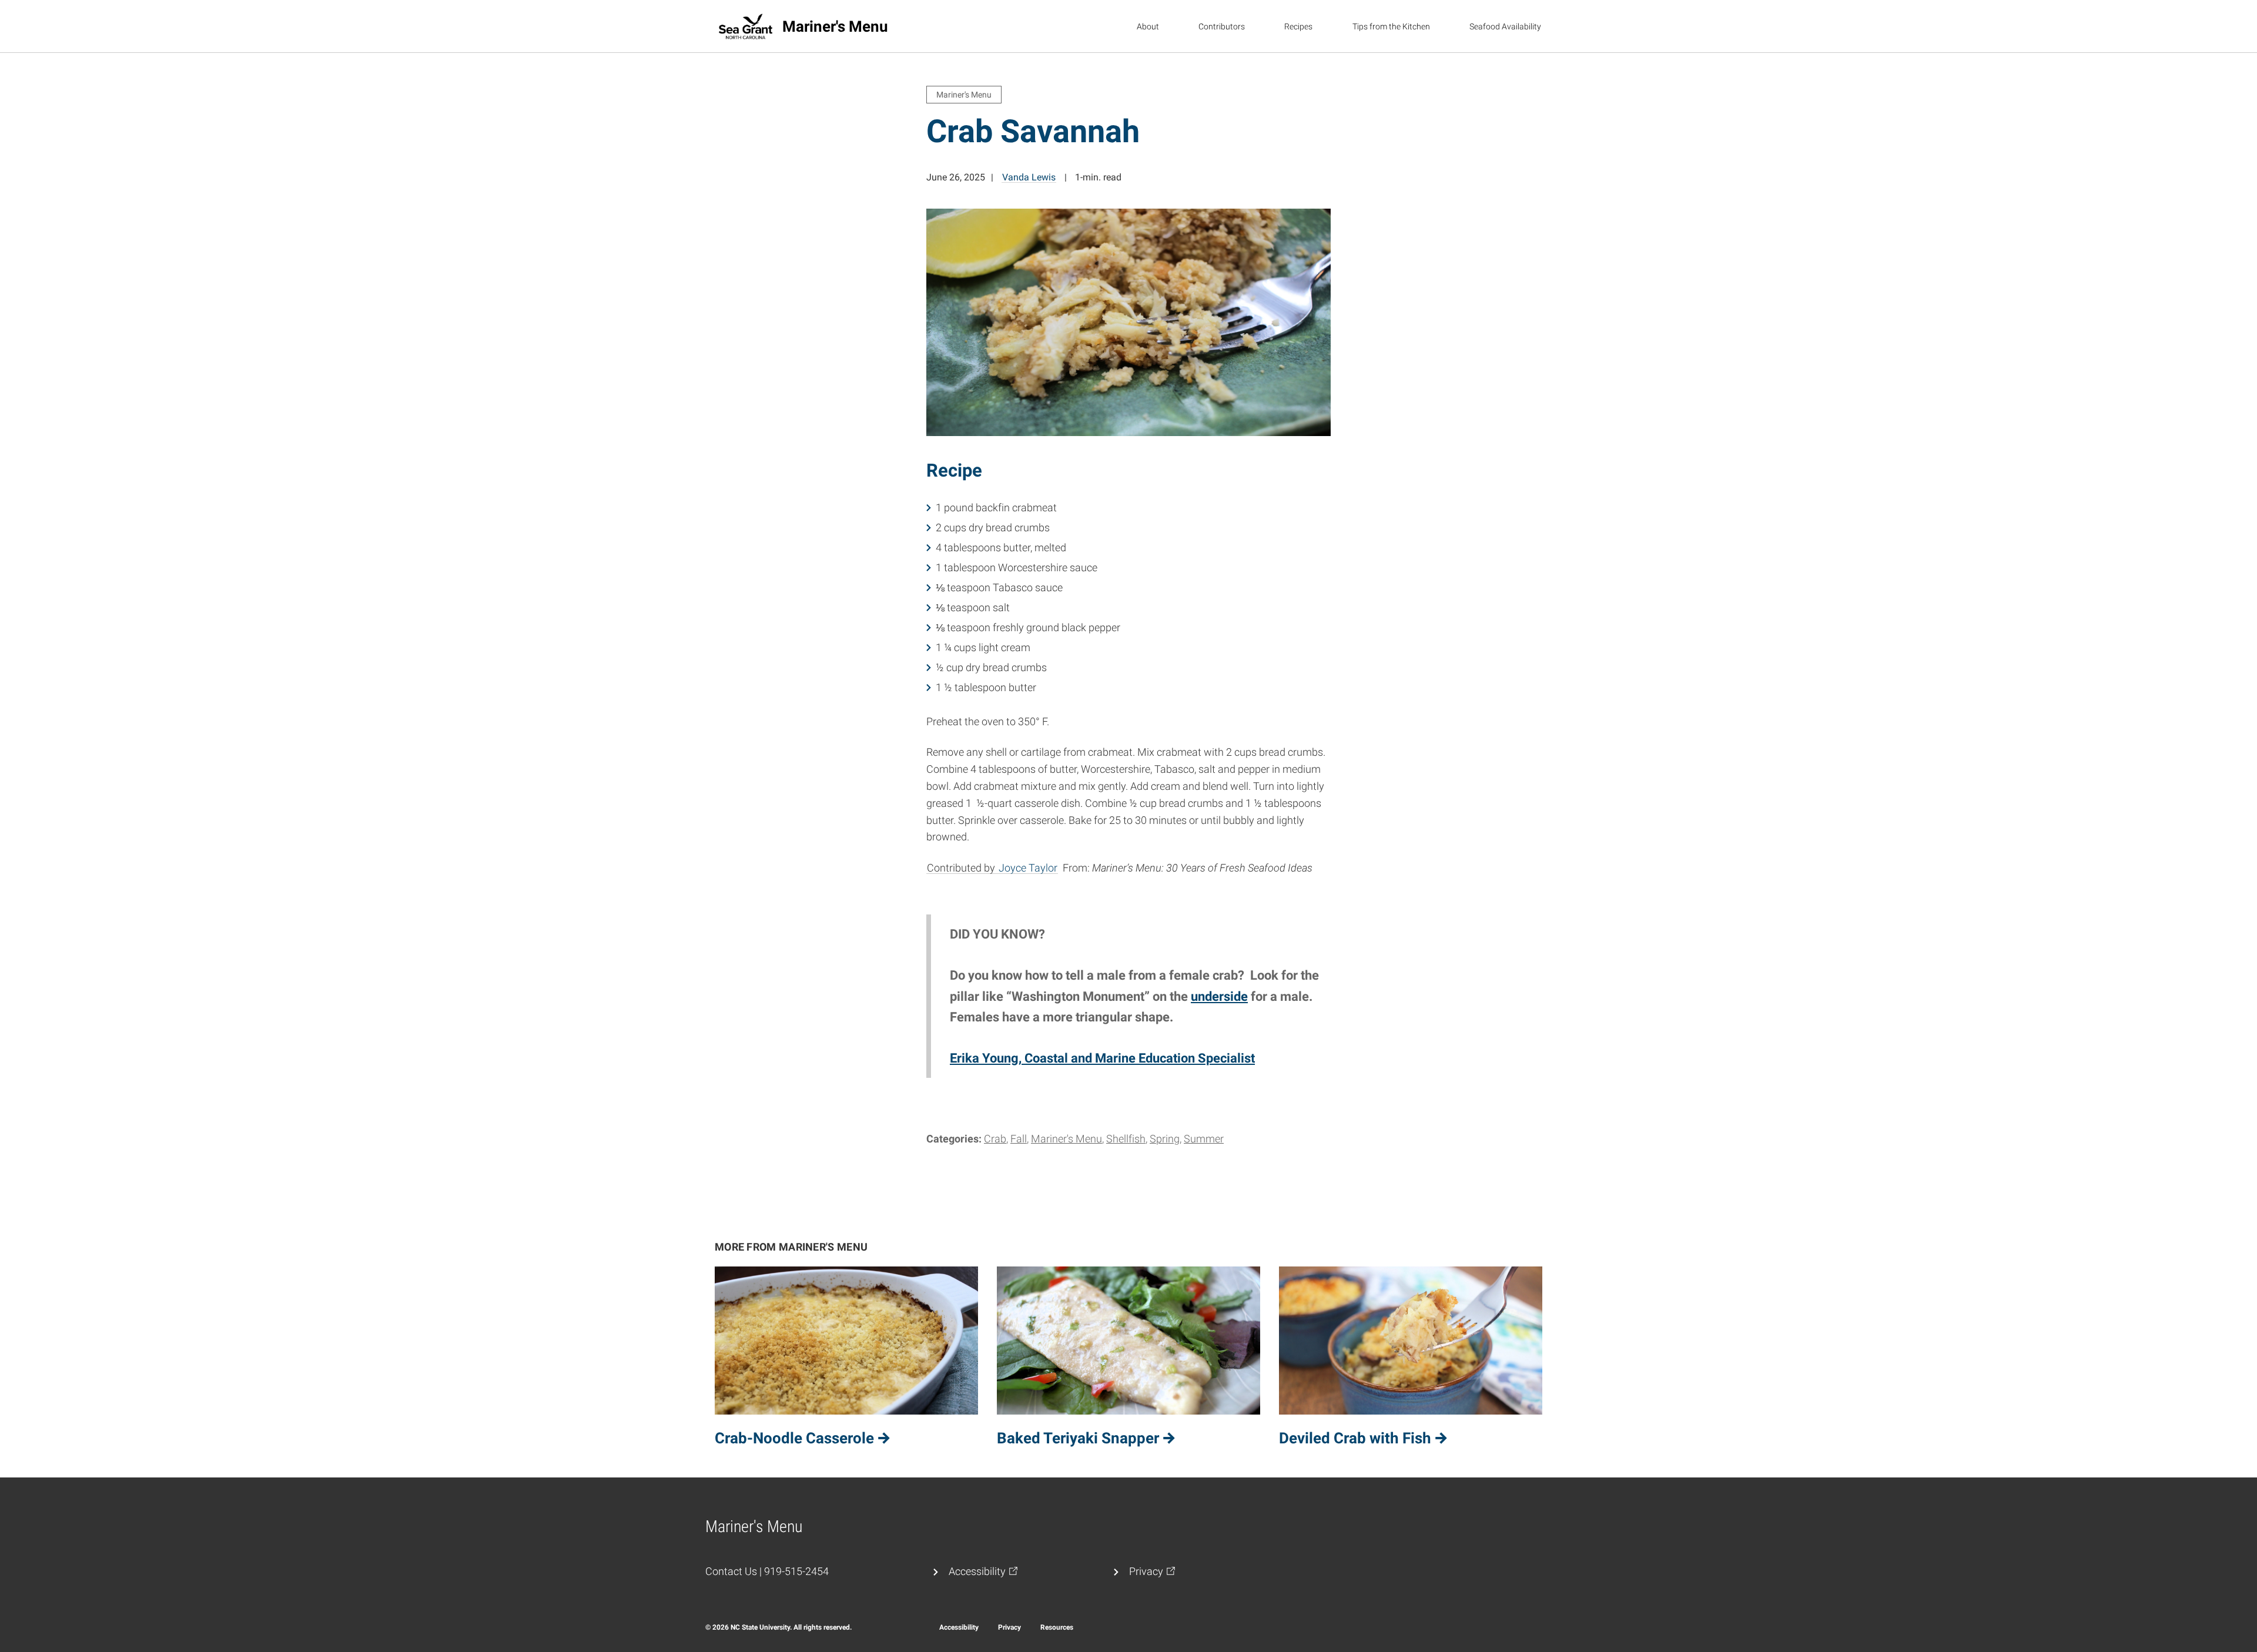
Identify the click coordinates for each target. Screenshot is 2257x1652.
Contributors (1222, 26)
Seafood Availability (1505, 26)
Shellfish (1126, 1139)
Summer (1204, 1139)
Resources (1057, 1627)
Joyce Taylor (1028, 868)
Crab (995, 1139)
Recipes (1298, 26)
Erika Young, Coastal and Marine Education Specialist (1102, 1058)
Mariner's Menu (1066, 1139)
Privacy (1009, 1627)
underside (1219, 996)
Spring (1165, 1139)
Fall (1019, 1139)
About (1148, 26)
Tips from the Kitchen (1391, 26)
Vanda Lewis (1029, 177)
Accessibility (959, 1627)
